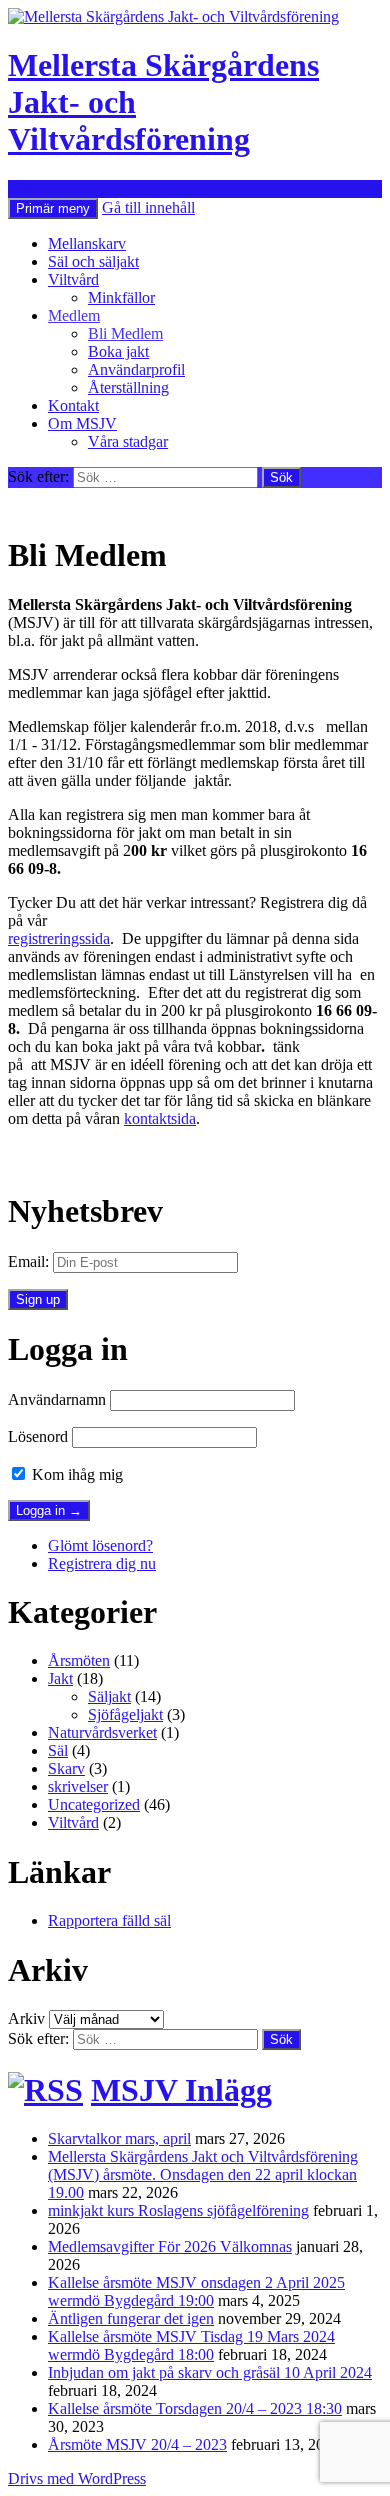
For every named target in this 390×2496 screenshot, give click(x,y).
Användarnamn (57, 1399)
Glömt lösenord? (100, 1545)
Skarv (66, 1768)
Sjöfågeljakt (125, 1714)
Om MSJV (82, 423)
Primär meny (53, 208)
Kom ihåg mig (75, 1474)
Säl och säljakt (93, 261)
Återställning (128, 387)
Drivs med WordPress (77, 2478)
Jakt (60, 1678)
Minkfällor (121, 297)
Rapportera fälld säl (109, 1920)
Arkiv (26, 2018)
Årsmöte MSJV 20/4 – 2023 (137, 2444)
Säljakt (109, 1696)
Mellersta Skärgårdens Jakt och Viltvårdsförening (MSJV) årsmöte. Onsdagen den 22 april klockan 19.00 (203, 2174)
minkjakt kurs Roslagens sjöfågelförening (178, 2210)
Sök (20, 188)
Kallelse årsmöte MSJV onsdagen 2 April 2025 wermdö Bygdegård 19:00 (196, 2291)
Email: (28, 1261)
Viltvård (73, 279)
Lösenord (38, 1436)
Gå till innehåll (148, 207)
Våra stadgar (128, 441)
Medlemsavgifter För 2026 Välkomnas (170, 2246)
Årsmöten (79, 1660)
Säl (58, 1750)
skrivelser (78, 1786)
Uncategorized (94, 1804)
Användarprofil (136, 369)
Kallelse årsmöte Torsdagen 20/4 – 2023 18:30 (195, 2408)
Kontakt (73, 405)
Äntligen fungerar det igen (131, 2318)
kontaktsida (160, 1118)
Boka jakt (118, 351)
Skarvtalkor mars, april (119, 2138)
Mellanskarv (87, 243)
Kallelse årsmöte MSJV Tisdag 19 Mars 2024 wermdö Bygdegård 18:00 (191, 2345)
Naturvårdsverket (102, 1732)
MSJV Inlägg (181, 2090)
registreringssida (59, 938)
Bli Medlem (125, 333)
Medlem (74, 315)
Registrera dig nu (102, 1563)
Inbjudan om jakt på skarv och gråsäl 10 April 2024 (210, 2372)
